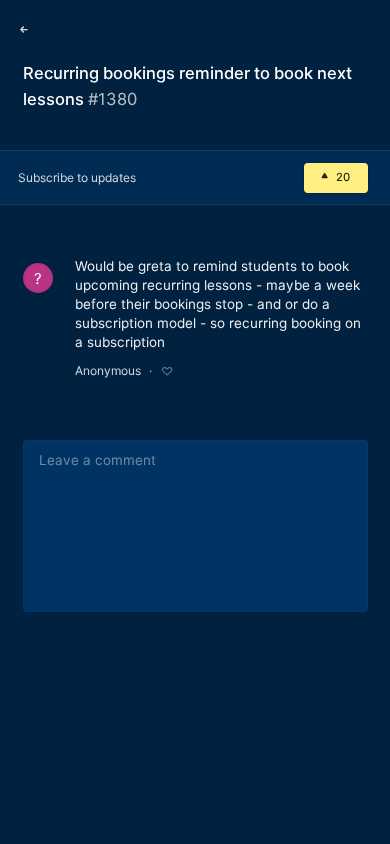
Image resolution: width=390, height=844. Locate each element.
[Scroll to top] (360, 766)
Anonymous (108, 370)
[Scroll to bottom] (360, 811)
